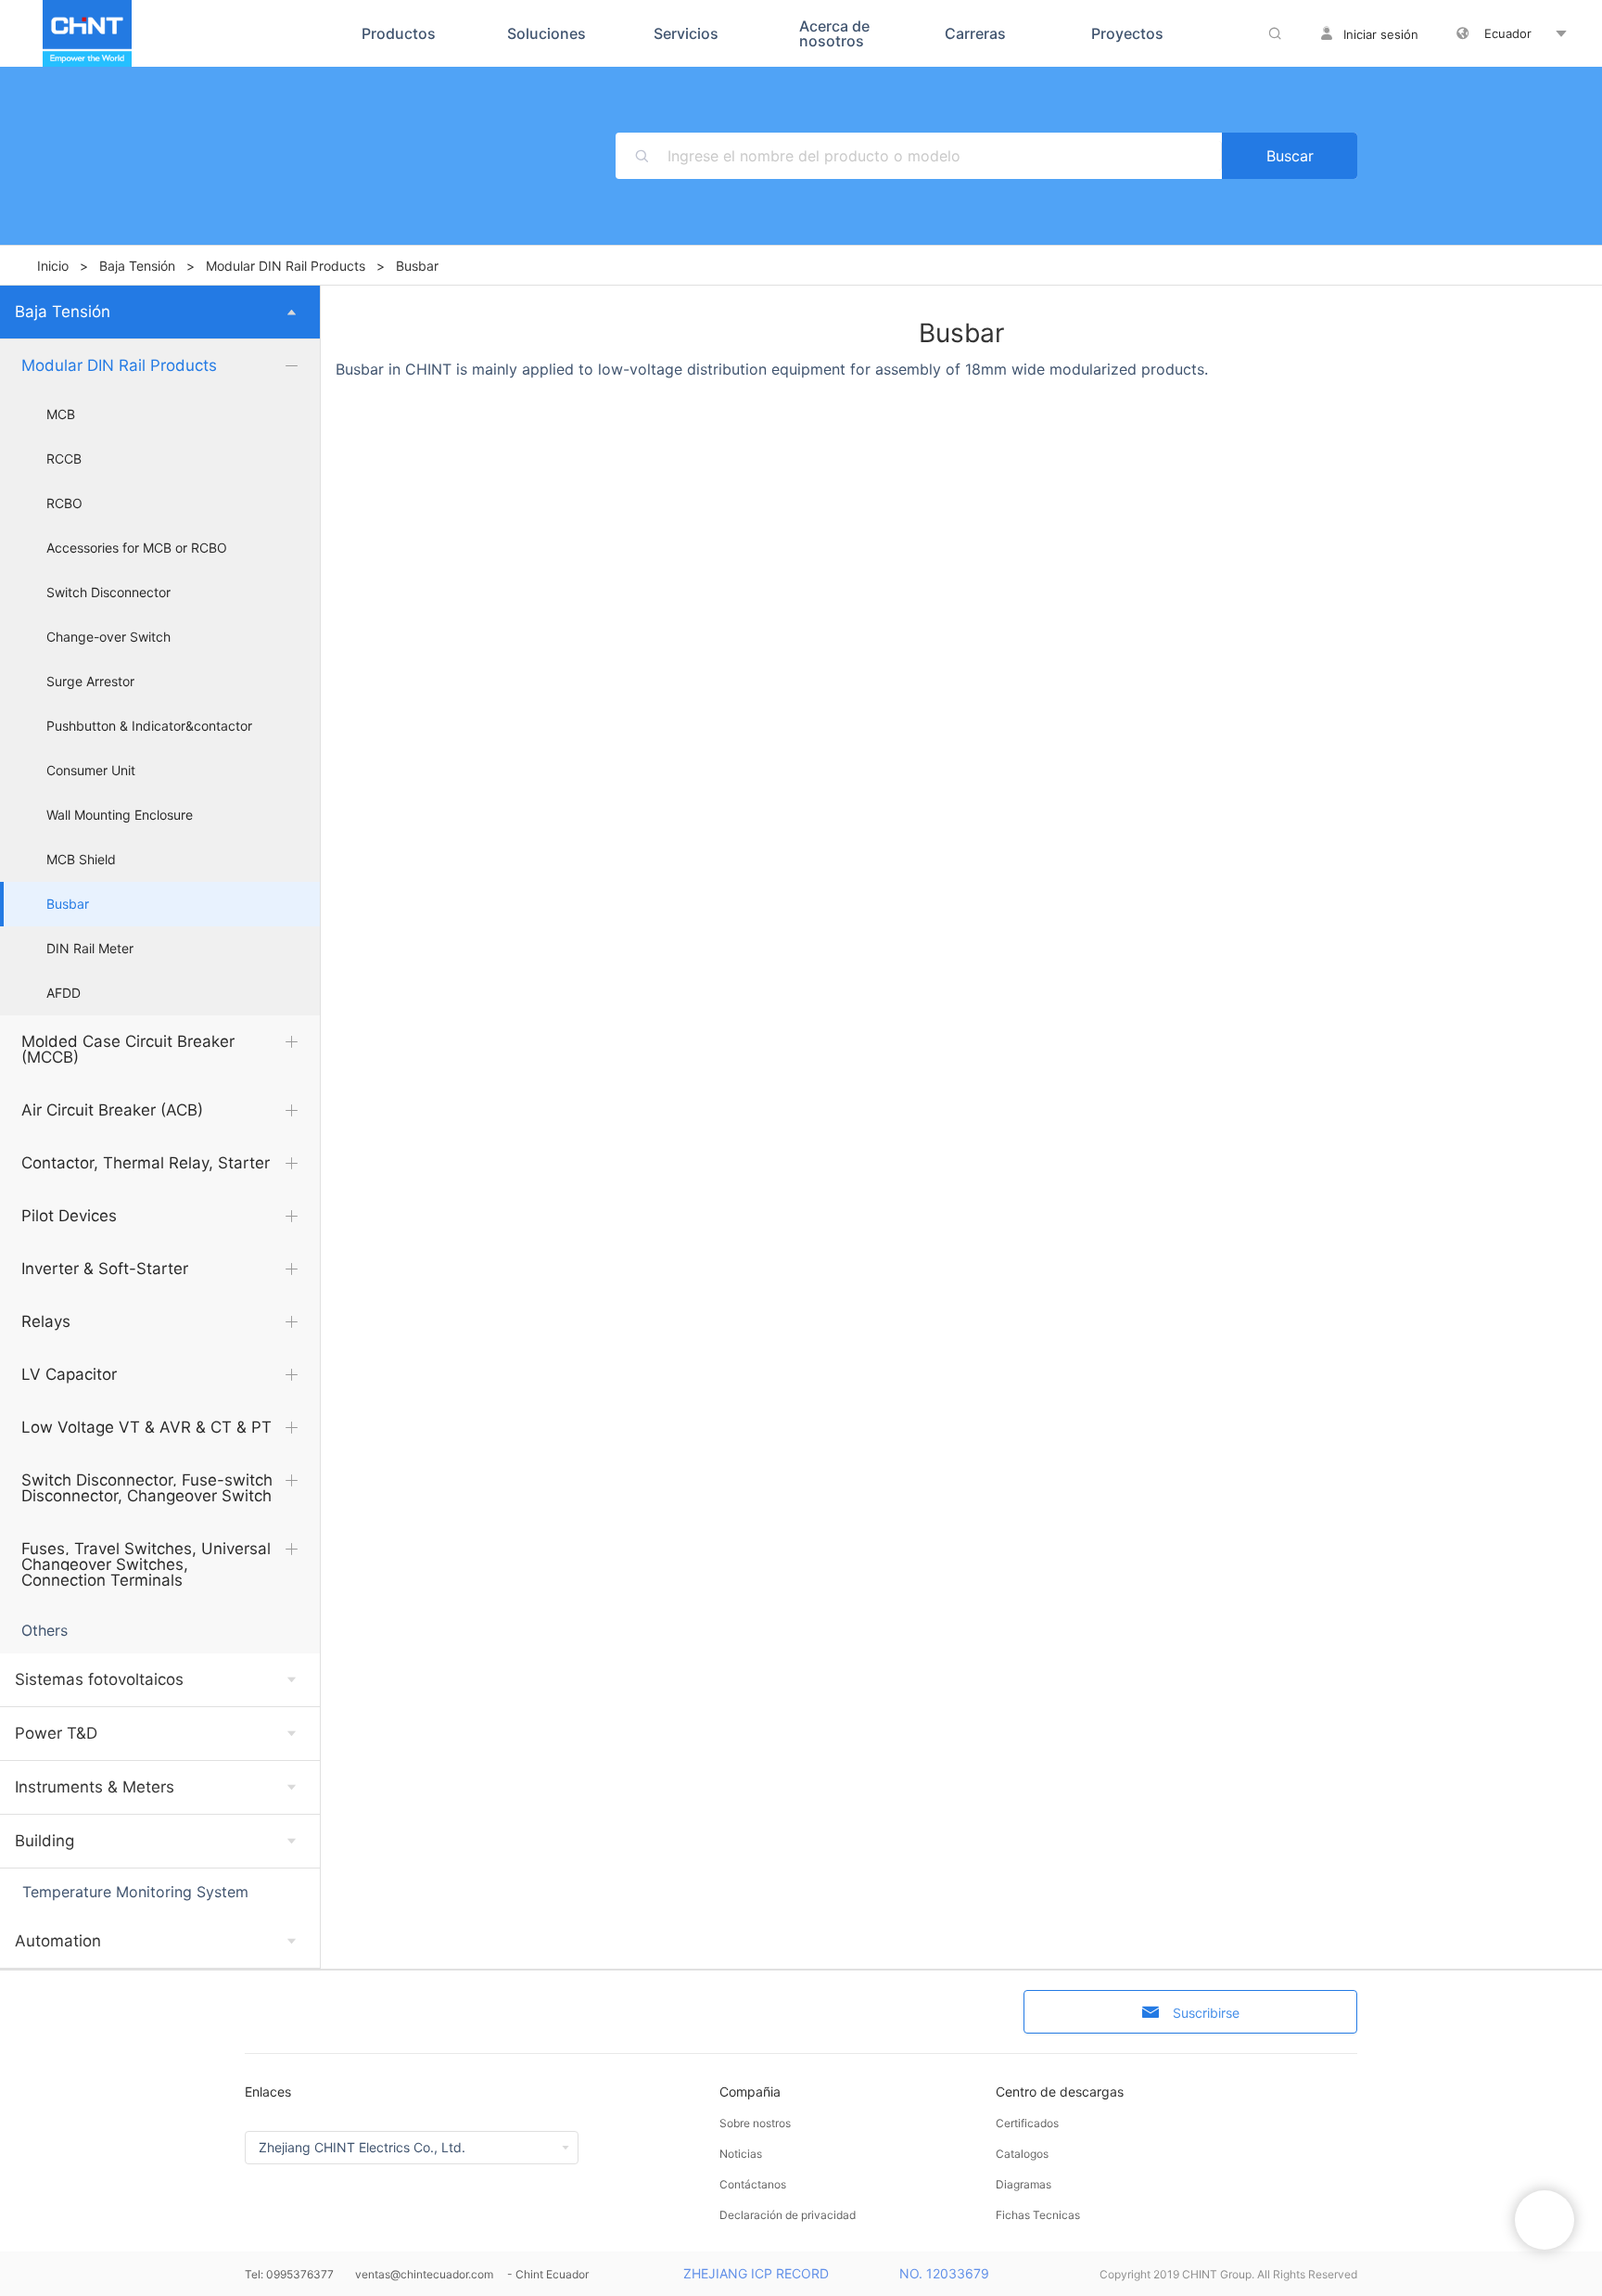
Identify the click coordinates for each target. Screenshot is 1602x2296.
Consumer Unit (91, 771)
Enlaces (268, 2092)
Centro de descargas (1060, 2092)
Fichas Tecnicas (1038, 2215)
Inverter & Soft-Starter (105, 1269)
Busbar (68, 904)
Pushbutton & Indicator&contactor (149, 726)
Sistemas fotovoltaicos (99, 1679)
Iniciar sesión (1381, 34)
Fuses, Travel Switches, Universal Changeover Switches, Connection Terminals (146, 1564)
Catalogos (1022, 2154)
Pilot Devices (69, 1216)
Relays (46, 1321)
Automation (58, 1941)
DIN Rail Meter (90, 949)
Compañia (750, 2092)
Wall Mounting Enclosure (120, 815)
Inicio (53, 266)
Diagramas (1023, 2184)
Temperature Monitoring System (135, 1892)
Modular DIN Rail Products (286, 266)
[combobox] (945, 156)
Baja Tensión (137, 266)
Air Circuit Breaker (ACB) (112, 1110)
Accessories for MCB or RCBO (137, 548)
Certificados (1027, 2123)
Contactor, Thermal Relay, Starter (146, 1163)
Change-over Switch (108, 637)
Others (44, 1630)
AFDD (64, 993)
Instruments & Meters (95, 1787)
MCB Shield (81, 860)
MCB (61, 415)
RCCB (64, 459)
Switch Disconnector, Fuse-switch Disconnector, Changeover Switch (147, 1488)
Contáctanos (753, 2184)
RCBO (64, 504)
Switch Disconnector (108, 593)
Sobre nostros (755, 2123)
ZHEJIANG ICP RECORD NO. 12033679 (836, 2273)
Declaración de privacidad (788, 2215)
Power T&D (56, 1733)
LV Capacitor (69, 1374)
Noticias (741, 2154)
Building (44, 1841)
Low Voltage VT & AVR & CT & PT (146, 1427)
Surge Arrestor (90, 682)
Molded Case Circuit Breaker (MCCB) (128, 1049)
